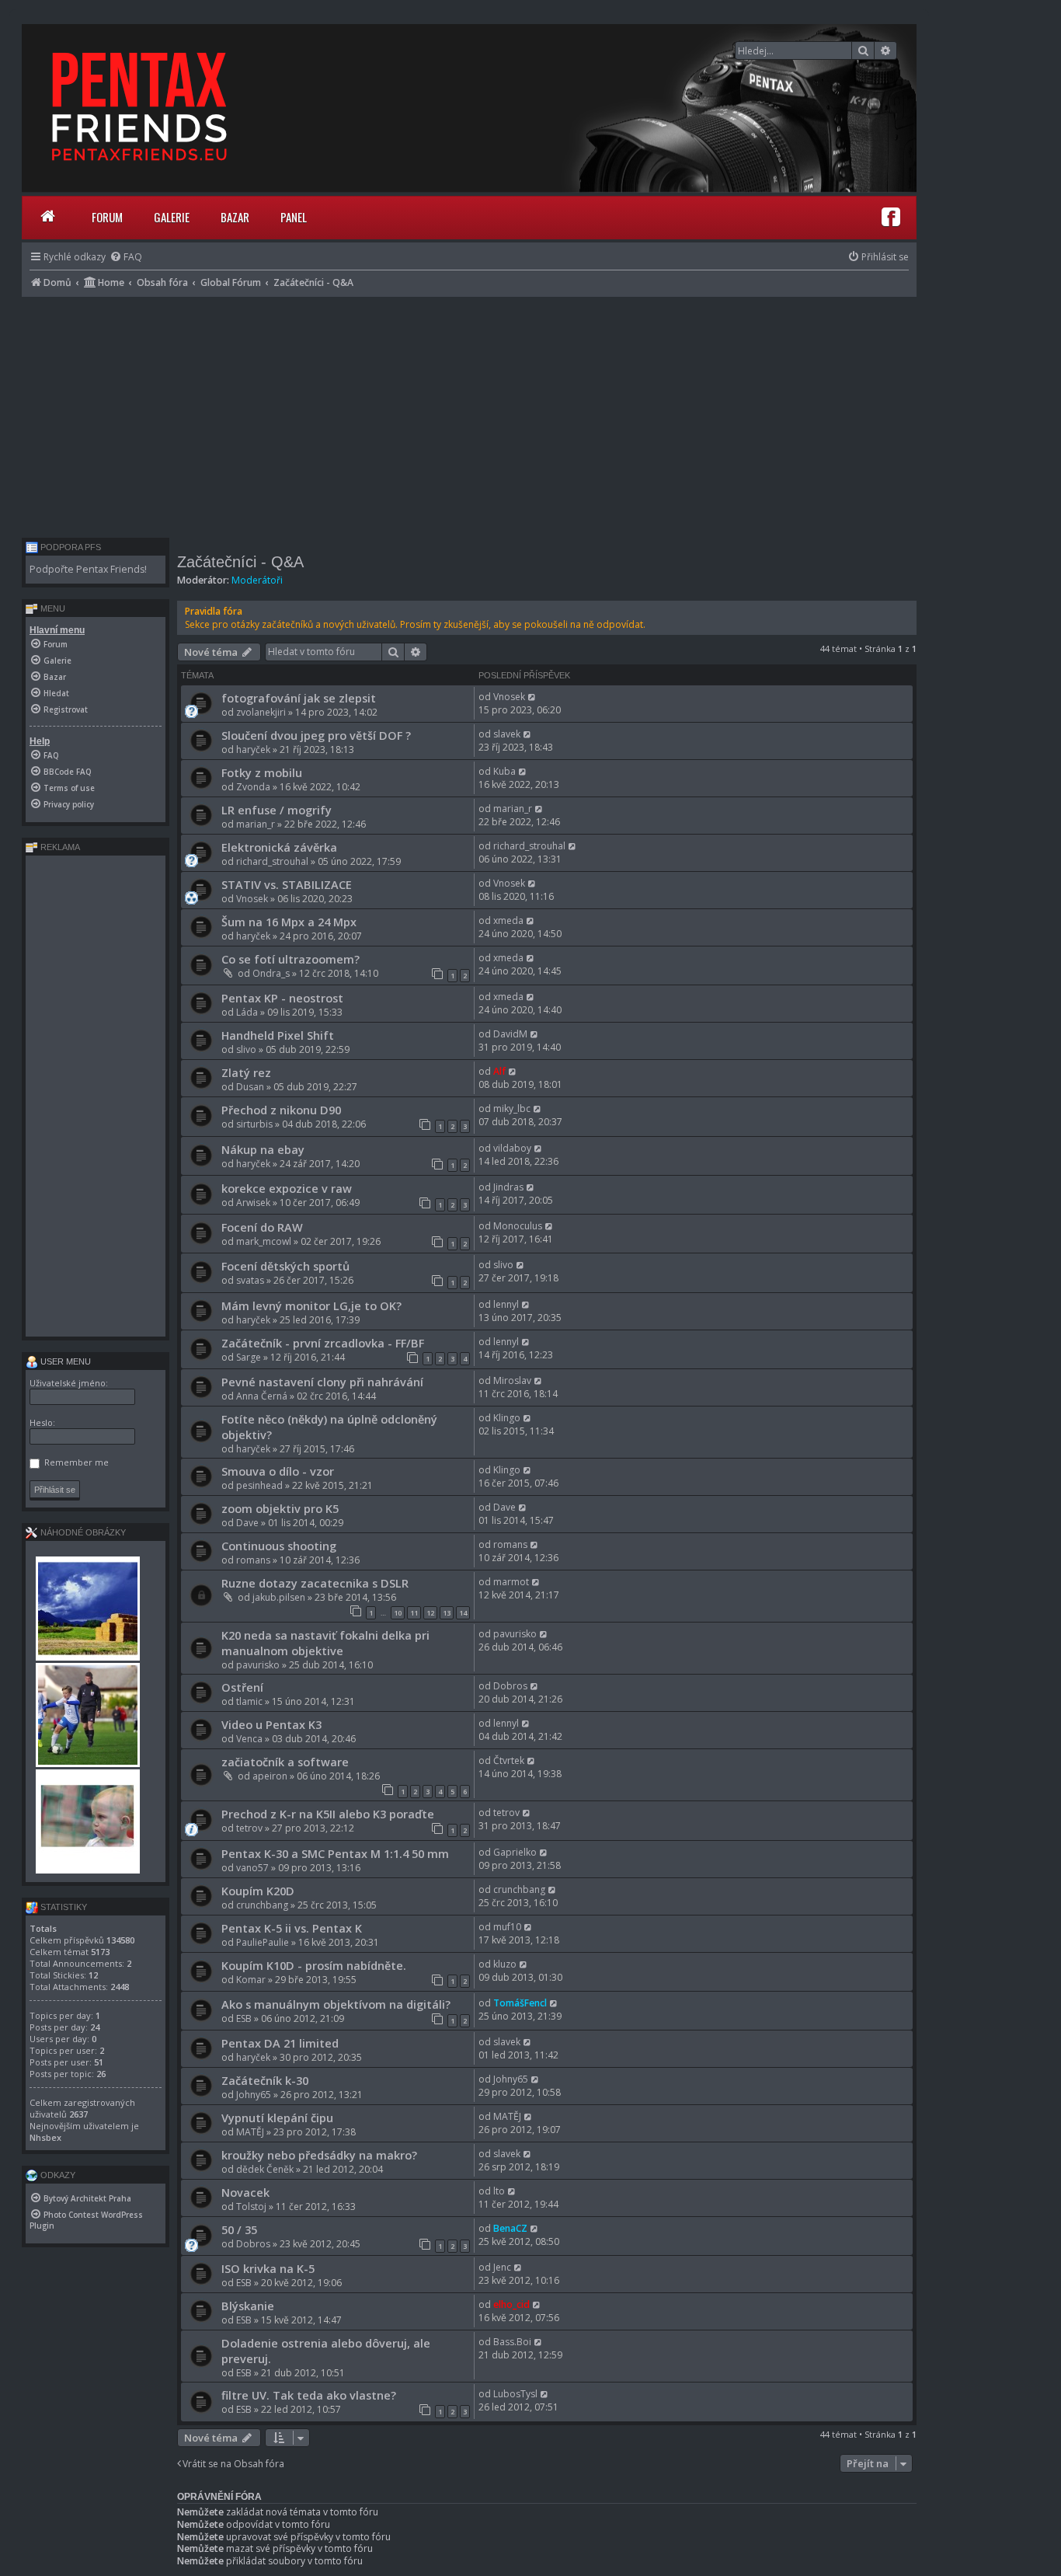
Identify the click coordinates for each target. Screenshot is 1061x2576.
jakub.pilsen (279, 1597)
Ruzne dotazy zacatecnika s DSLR (315, 1583)
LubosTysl (515, 2394)
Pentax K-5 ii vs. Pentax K (292, 1928)
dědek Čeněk (265, 2169)
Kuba (504, 771)
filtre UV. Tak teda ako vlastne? (309, 2395)
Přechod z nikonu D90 (281, 1110)
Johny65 (254, 2095)
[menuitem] (126, 257)
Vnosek (509, 697)
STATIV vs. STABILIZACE (287, 884)
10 (398, 1613)
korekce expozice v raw (287, 1188)
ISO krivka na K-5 (268, 2268)
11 (414, 1613)
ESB (244, 2018)
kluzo (505, 1964)
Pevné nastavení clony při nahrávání (322, 1382)
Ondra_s (271, 973)
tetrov (249, 1828)
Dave (247, 1523)
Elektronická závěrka (279, 847)
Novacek (245, 2192)
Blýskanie (248, 2306)
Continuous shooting (279, 1546)
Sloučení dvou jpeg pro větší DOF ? (316, 735)
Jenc (502, 2267)
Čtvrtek (509, 1760)
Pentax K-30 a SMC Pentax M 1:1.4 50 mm (335, 1853)
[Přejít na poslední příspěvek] (532, 697)
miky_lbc (512, 1108)
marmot (511, 1582)
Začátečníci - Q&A (240, 562)
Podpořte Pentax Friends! (88, 569)
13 (447, 1613)
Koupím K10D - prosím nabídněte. (314, 1965)
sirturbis (254, 1124)
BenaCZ (510, 2228)
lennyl (506, 1304)
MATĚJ (250, 2132)
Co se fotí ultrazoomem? (290, 959)
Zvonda (253, 787)
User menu (64, 1361)
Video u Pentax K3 (271, 1724)
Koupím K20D (258, 1891)
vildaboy (512, 1148)
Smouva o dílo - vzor (278, 1471)
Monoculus (518, 1226)
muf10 (507, 1927)
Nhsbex (45, 2137)
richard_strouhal (272, 861)
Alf (499, 1071)
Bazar (235, 217)
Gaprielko (515, 1852)
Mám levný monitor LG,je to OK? (311, 1305)
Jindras (508, 1187)
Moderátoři (257, 580)
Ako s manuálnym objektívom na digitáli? (336, 2004)
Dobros (510, 1686)
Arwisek (253, 1203)
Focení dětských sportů (285, 1266)
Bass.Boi (512, 2342)
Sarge (249, 1357)
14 (463, 1613)
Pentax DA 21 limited (280, 2043)
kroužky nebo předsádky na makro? (319, 2155)
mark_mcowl (264, 1241)
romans (253, 1560)
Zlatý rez (246, 1072)
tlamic (249, 1701)
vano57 (252, 1868)
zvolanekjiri (261, 712)
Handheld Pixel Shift (278, 1035)
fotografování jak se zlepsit (299, 698)
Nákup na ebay (263, 1149)
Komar (251, 1980)
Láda (247, 1012)
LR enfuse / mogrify (277, 810)
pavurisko (258, 1665)
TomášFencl (520, 2003)
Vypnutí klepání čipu (277, 2118)
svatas (250, 1280)
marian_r (256, 824)
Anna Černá (262, 1396)
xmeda (508, 920)
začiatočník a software (285, 1762)
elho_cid (511, 2304)
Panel (294, 217)
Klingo (507, 1418)
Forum (107, 217)
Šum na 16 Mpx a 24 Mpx (289, 922)
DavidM (510, 1034)
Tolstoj (251, 2207)
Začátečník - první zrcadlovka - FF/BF (323, 1343)
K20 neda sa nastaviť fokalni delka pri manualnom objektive (325, 1643)
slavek (507, 734)
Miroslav (512, 1380)
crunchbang (262, 1905)
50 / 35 (239, 2229)
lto (499, 2191)
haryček (253, 749)
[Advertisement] (469, 413)
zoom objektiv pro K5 (280, 1508)
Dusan (250, 1087)
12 (430, 1613)
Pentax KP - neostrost (282, 998)
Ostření (242, 1687)
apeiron (270, 1776)
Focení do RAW (262, 1227)
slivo (246, 1049)
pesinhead (259, 1485)
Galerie (172, 217)
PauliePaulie (263, 1942)
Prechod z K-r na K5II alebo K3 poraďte (328, 1814)
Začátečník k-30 (265, 2080)
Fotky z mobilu (262, 772)
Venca (249, 1739)
